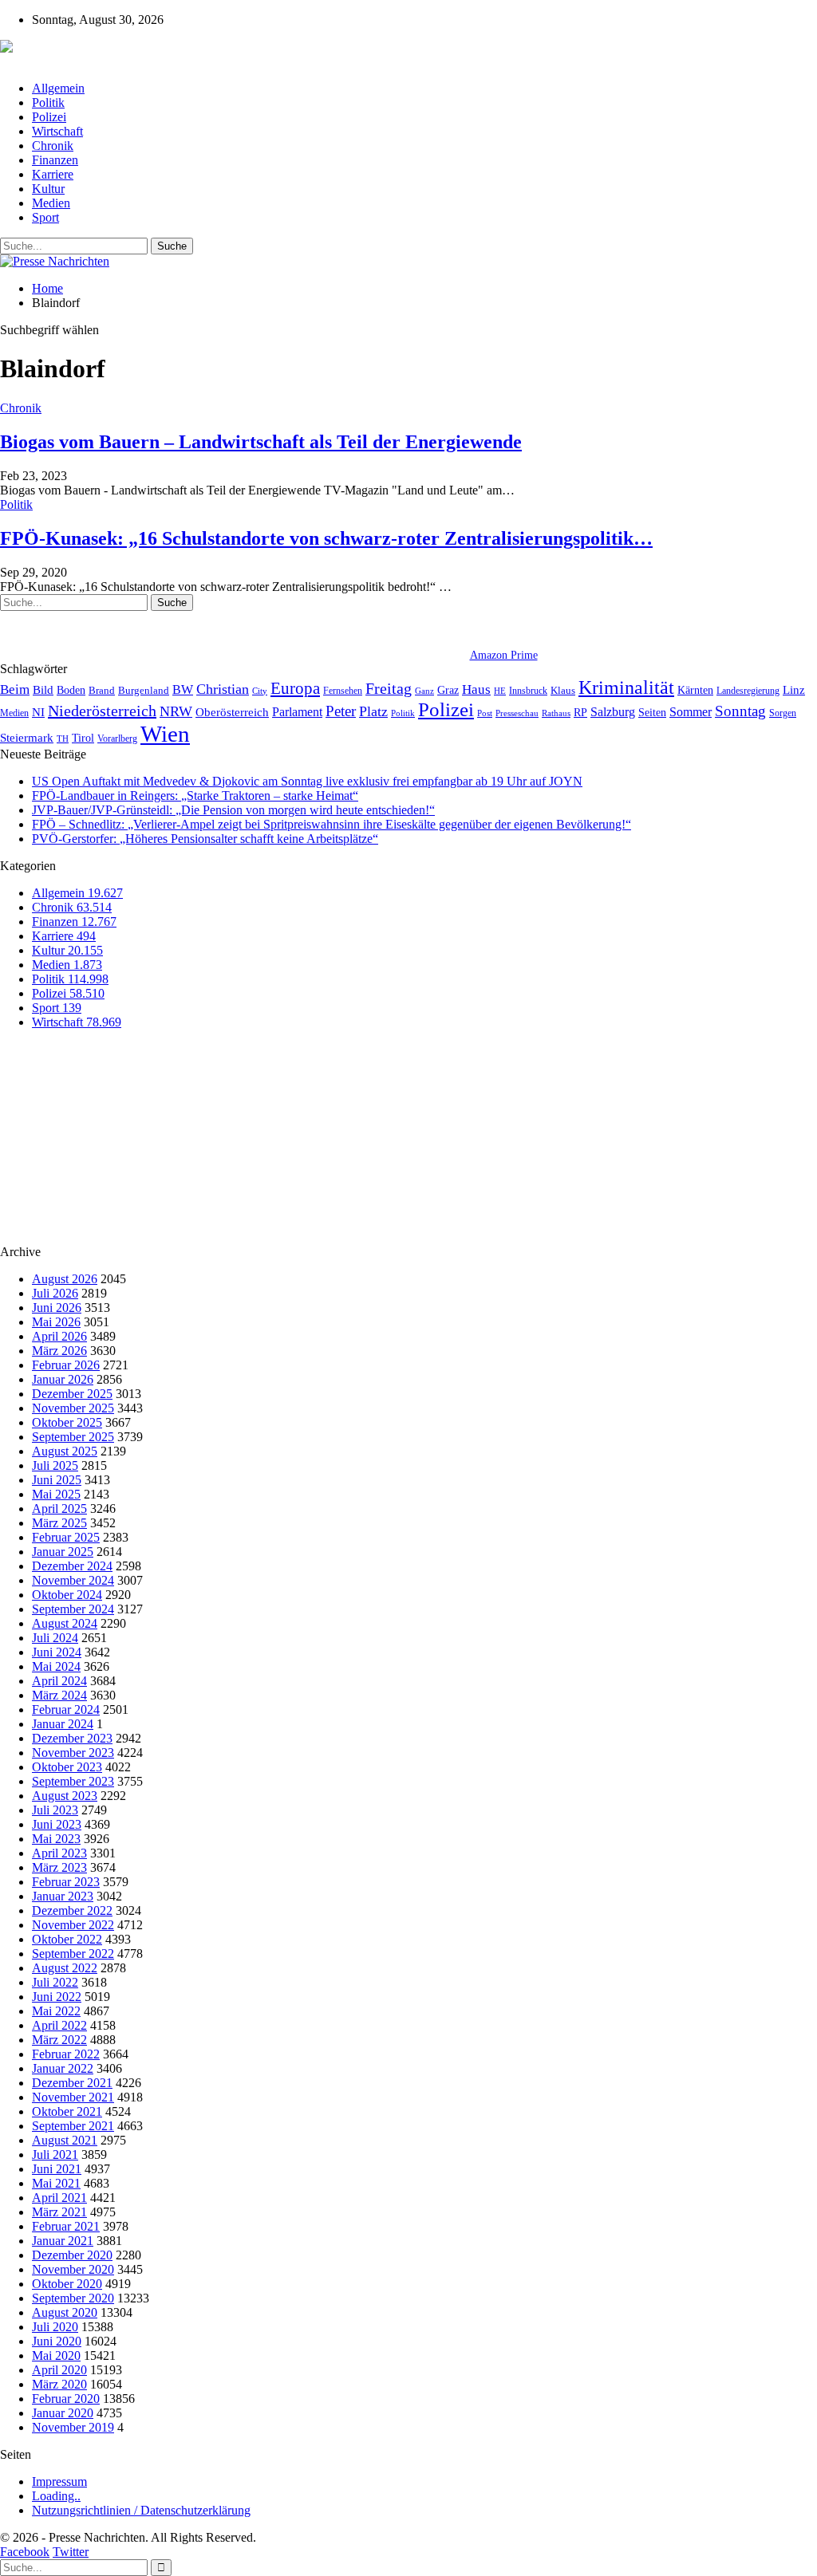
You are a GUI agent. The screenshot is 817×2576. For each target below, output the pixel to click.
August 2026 (65, 1279)
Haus (476, 689)
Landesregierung (748, 691)
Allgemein (58, 88)
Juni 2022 (57, 1997)
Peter (341, 711)
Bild (43, 690)
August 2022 (65, 1968)
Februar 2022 (66, 2054)
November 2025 (73, 1408)
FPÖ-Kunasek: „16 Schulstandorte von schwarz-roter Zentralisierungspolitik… (326, 538)
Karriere (53, 174)
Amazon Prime (504, 655)
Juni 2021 (57, 2169)
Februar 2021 (66, 2226)
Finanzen (55, 160)
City (260, 691)
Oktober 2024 (67, 1595)
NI (38, 712)
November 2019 (73, 2427)
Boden (71, 690)
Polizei (49, 117)
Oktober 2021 (67, 2111)
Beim (15, 689)
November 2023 (73, 1753)
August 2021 (65, 2140)
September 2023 (73, 1781)
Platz (373, 711)
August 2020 (65, 2312)
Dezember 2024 (72, 1566)
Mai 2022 (56, 2011)
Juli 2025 (55, 1465)
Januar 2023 (63, 1896)
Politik (48, 102)
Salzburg (613, 712)
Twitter (71, 2552)
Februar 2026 (66, 1365)
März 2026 (59, 1351)
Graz (448, 690)
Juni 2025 (57, 1480)
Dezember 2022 (72, 1910)
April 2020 (59, 2370)
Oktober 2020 (67, 2284)
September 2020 (73, 2298)
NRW (176, 711)
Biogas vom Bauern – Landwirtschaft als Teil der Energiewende (261, 442)
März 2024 (59, 1695)
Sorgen (783, 713)
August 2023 (65, 1796)
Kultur (48, 189)
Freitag (389, 688)
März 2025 (59, 1523)
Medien (51, 203)
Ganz (424, 691)
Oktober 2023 (67, 1767)
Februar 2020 (66, 2399)
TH (63, 739)
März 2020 (59, 2384)
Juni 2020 (57, 2341)
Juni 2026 (57, 1308)
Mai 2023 (56, 1839)
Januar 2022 (63, 2068)
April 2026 (59, 1336)
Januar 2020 (63, 2413)
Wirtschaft (57, 131)
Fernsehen (343, 691)
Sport (45, 217)
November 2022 (73, 1925)
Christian (223, 689)
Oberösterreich (232, 712)
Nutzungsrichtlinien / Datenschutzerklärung (141, 2510)
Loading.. (56, 2496)
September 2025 (73, 1437)
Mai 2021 (56, 2183)
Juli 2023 (55, 1810)
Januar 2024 (63, 1724)
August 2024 (65, 1623)
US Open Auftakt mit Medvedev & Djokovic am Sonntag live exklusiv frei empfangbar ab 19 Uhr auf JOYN (307, 781)
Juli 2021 (55, 2155)
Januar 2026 (63, 1379)
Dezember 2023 (72, 1738)
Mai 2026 (56, 1322)
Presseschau (517, 713)
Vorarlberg (117, 739)
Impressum (59, 2481)
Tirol (83, 738)
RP (580, 712)
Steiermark (27, 738)
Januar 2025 (63, 1552)
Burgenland (144, 690)
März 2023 (59, 1867)
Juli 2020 (55, 2327)
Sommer (691, 712)
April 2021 (59, 2198)
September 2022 (73, 1954)
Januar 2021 (63, 2241)
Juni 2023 (57, 1824)
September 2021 (73, 2126)
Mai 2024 (56, 1666)
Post (485, 713)
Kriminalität (626, 687)
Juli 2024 (55, 1638)
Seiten (652, 712)
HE (500, 691)
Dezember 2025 (72, 1394)
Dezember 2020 (72, 2255)
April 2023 (59, 1853)
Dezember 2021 (72, 2083)
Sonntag (740, 711)
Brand (102, 690)
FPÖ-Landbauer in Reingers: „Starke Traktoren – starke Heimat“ (195, 796)
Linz (794, 690)
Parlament (297, 712)
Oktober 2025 (67, 1422)
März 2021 (59, 2212)
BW (183, 689)
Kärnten (695, 690)
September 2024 (73, 1609)
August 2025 (65, 1451)
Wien (165, 734)
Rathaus (556, 713)
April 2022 (59, 2025)
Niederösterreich (102, 711)
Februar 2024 (66, 1709)
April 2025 (59, 1509)
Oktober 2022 (67, 1939)
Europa (295, 688)
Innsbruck (528, 691)
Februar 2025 (66, 1537)
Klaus (563, 691)
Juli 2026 (55, 1293)
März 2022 (59, 2040)
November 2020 (73, 2269)
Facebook (25, 2552)
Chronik (53, 146)
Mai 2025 (56, 1494)
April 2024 (59, 1681)
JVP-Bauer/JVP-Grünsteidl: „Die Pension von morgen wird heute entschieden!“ (233, 810)
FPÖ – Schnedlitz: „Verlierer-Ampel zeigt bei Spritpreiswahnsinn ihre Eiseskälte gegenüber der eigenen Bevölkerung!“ (332, 824)
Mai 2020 (56, 2355)
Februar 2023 (66, 1882)
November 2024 (73, 1580)
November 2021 (73, 2097)
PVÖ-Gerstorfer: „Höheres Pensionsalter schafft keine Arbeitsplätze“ (205, 839)
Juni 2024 (57, 1652)
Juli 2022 (55, 1982)
